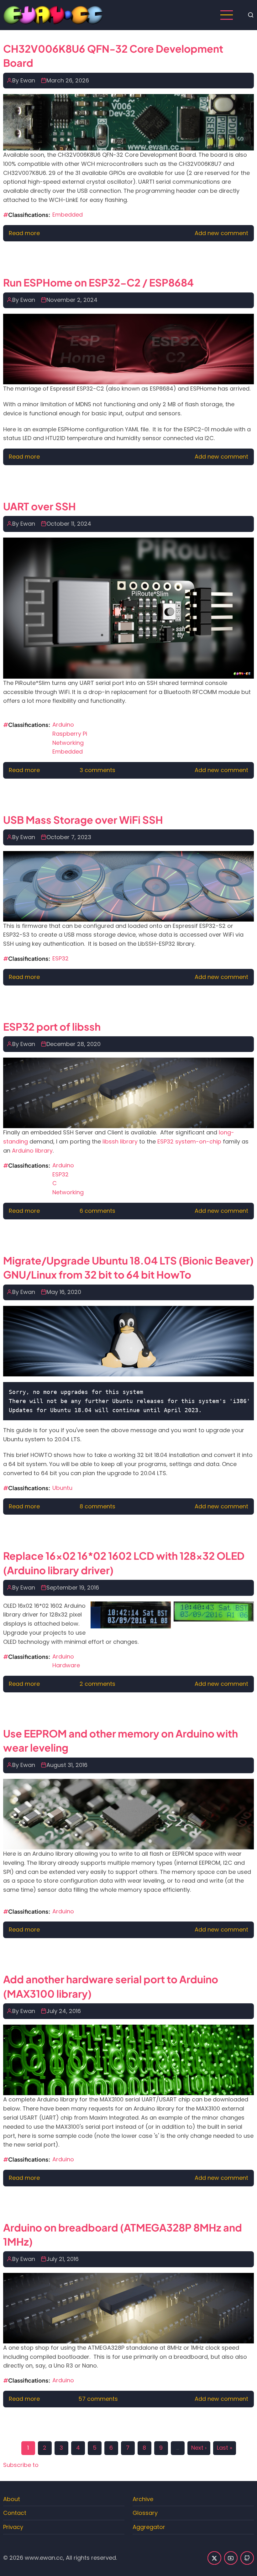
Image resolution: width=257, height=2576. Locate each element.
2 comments (97, 1684)
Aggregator (149, 2527)
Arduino (63, 725)
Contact (15, 2513)
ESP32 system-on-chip (189, 1141)
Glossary (145, 2513)
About (12, 2499)
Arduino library (32, 1151)
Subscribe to (21, 2465)
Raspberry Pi (70, 734)
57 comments (98, 2399)
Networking (68, 743)
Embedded (68, 215)
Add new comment (221, 233)
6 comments (97, 1211)
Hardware (66, 1665)
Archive (143, 2499)
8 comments (97, 1506)
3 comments (97, 770)
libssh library (120, 1141)
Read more (24, 233)
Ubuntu (62, 1488)
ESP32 (60, 958)
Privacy (13, 2527)
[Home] (53, 15)
